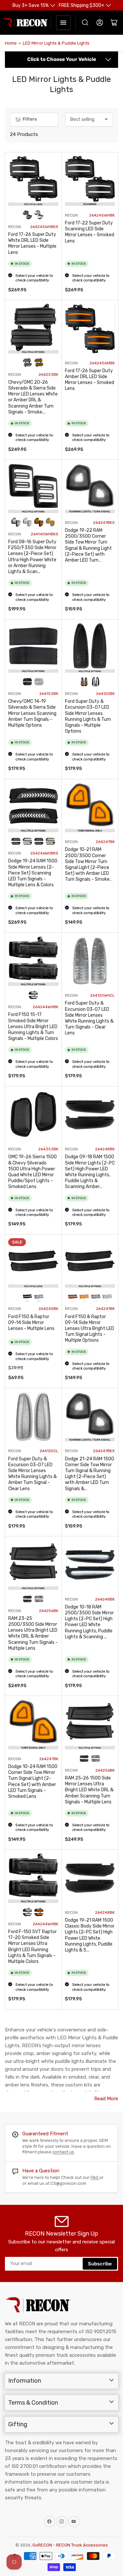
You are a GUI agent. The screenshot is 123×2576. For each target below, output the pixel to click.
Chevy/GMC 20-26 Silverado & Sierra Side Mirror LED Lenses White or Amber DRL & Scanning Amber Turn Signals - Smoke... (33, 397)
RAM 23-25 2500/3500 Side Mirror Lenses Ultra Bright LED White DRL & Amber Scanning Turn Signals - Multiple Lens (33, 1633)
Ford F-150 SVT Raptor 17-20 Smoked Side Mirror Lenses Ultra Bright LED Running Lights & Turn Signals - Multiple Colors (32, 1947)
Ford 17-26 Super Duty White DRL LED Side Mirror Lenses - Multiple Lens (32, 243)
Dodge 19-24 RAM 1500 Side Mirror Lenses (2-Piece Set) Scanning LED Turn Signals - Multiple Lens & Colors (33, 873)
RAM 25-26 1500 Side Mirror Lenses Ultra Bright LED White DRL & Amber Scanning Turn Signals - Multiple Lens (89, 1790)
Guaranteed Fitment (45, 2134)
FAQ (95, 2177)
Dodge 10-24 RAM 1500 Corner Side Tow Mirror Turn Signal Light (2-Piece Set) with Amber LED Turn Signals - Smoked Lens (33, 1781)
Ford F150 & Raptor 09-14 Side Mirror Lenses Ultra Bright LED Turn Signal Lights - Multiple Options (90, 1329)
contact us (63, 2152)
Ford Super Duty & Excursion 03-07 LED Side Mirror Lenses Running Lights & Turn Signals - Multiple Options (88, 716)
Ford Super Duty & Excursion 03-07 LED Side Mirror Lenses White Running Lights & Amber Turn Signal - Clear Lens (32, 1474)
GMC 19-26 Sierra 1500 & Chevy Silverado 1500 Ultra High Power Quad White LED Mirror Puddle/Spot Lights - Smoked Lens (32, 1172)
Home (11, 43)
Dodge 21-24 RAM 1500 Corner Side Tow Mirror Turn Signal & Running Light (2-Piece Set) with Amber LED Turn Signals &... (90, 1474)
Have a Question (41, 2171)
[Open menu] (63, 23)
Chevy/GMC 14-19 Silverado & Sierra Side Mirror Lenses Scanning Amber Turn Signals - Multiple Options (32, 713)
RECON (15, 227)
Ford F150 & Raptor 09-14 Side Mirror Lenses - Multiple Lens (31, 1323)
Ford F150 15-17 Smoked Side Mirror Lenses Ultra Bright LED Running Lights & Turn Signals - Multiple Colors (33, 1027)
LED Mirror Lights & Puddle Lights (56, 43)
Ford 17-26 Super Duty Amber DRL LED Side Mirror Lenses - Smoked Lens (90, 380)
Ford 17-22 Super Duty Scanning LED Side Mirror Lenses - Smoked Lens (90, 232)
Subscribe (100, 2264)
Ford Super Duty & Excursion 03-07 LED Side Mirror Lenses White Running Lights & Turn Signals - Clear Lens (89, 1018)
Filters (30, 119)
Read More (106, 2099)
